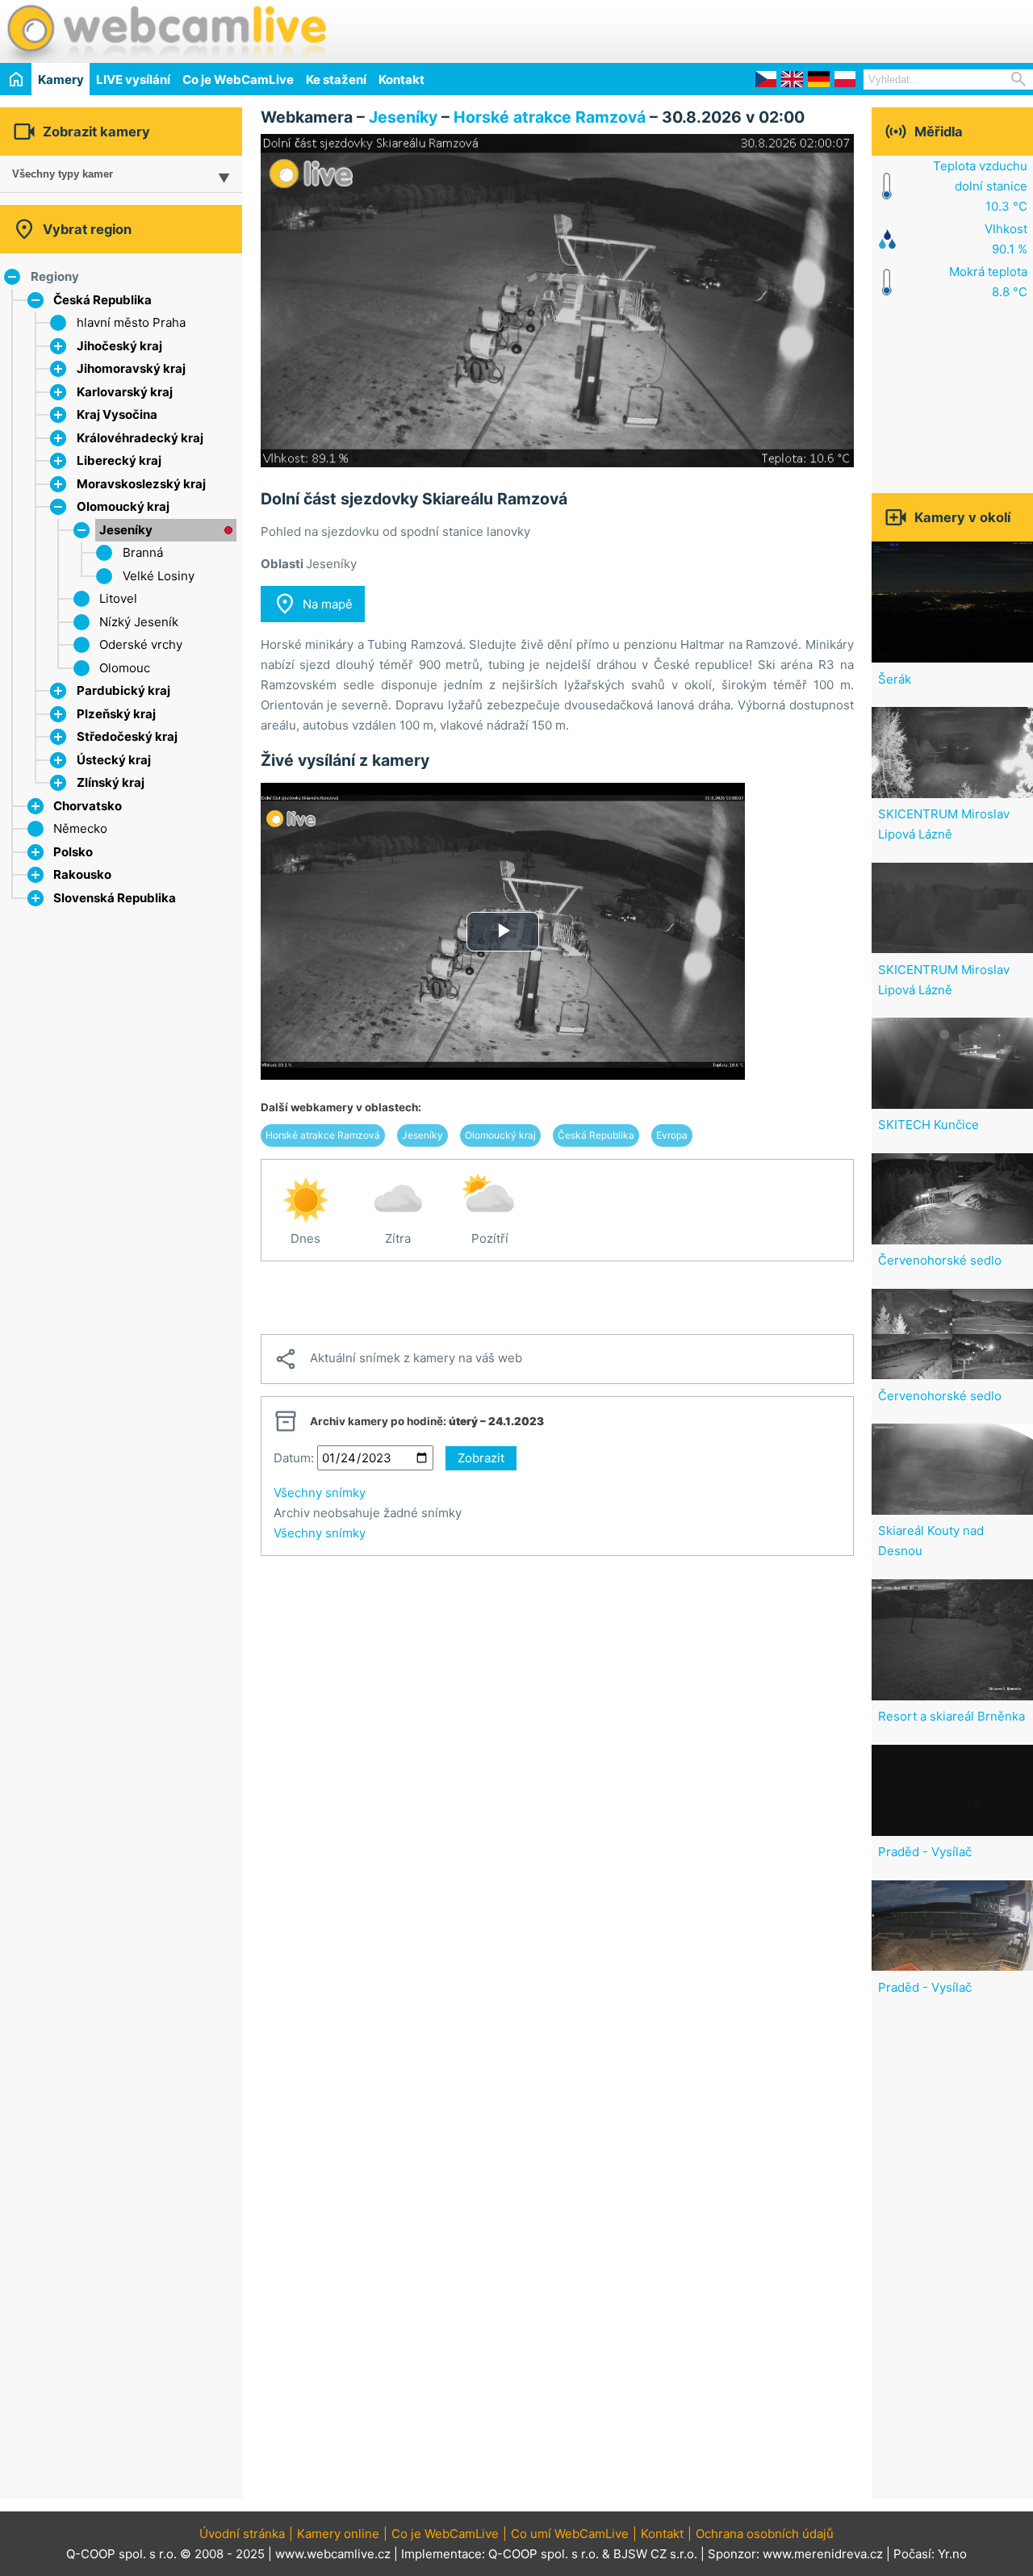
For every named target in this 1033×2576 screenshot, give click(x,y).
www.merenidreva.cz (823, 2554)
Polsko (73, 852)
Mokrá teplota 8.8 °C (988, 282)
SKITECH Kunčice (928, 1125)
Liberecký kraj (119, 460)
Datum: (294, 1458)
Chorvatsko (88, 806)
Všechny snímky (320, 1493)
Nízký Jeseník (139, 622)
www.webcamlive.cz (333, 2554)
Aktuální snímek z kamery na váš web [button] (398, 1359)
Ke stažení (336, 79)
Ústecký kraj (114, 760)
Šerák (895, 679)
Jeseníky (126, 530)
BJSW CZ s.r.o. (655, 2554)
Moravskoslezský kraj (141, 484)
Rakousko (82, 874)
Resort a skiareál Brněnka (951, 1716)
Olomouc (125, 668)
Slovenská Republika (115, 898)
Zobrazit (481, 1458)
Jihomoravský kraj (131, 368)
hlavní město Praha (131, 322)
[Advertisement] (844, 29)
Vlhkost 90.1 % (1006, 239)
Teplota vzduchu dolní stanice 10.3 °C (980, 186)
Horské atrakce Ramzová (550, 117)
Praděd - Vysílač (925, 1852)
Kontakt (401, 79)
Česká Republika (102, 300)
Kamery (61, 79)
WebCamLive (165, 31)
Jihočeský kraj (119, 346)
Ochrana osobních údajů (765, 2534)
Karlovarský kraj (125, 392)
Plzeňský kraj (116, 714)
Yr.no (952, 2554)
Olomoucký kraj (123, 506)
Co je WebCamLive (238, 79)
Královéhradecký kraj (140, 438)
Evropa (672, 1135)
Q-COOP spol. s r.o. (544, 2554)
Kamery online (338, 2534)
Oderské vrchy (141, 644)
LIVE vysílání (133, 79)
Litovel (118, 598)
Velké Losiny (159, 576)
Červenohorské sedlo (940, 1260)
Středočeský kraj (127, 736)
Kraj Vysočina (117, 414)
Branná (143, 552)
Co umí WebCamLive (570, 2534)
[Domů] (16, 79)
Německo (80, 828)
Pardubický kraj (123, 690)
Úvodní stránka (242, 2534)
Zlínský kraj (111, 782)
